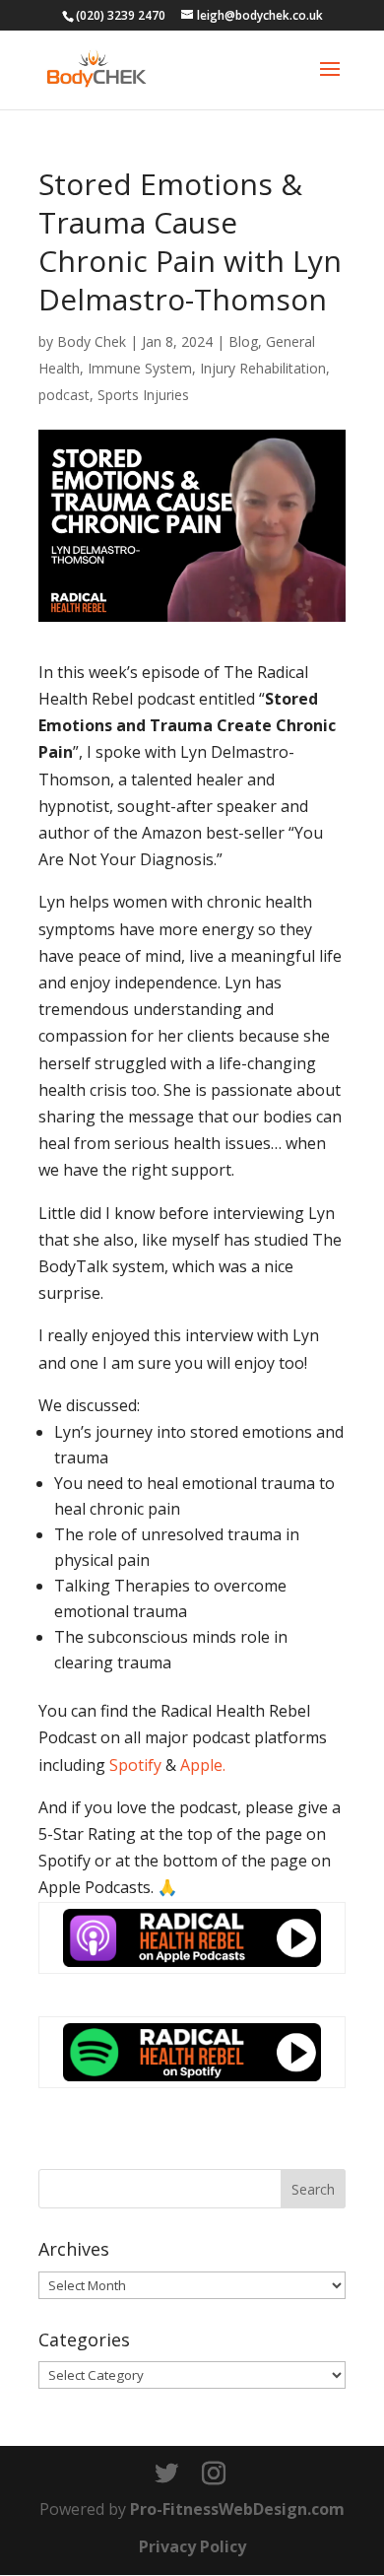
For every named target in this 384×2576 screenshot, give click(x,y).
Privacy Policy (192, 2546)
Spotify (135, 1765)
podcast (64, 395)
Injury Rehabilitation (263, 368)
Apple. (203, 1765)
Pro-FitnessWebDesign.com (237, 2509)
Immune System (140, 368)
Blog (243, 341)
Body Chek (92, 341)
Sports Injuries (143, 395)
